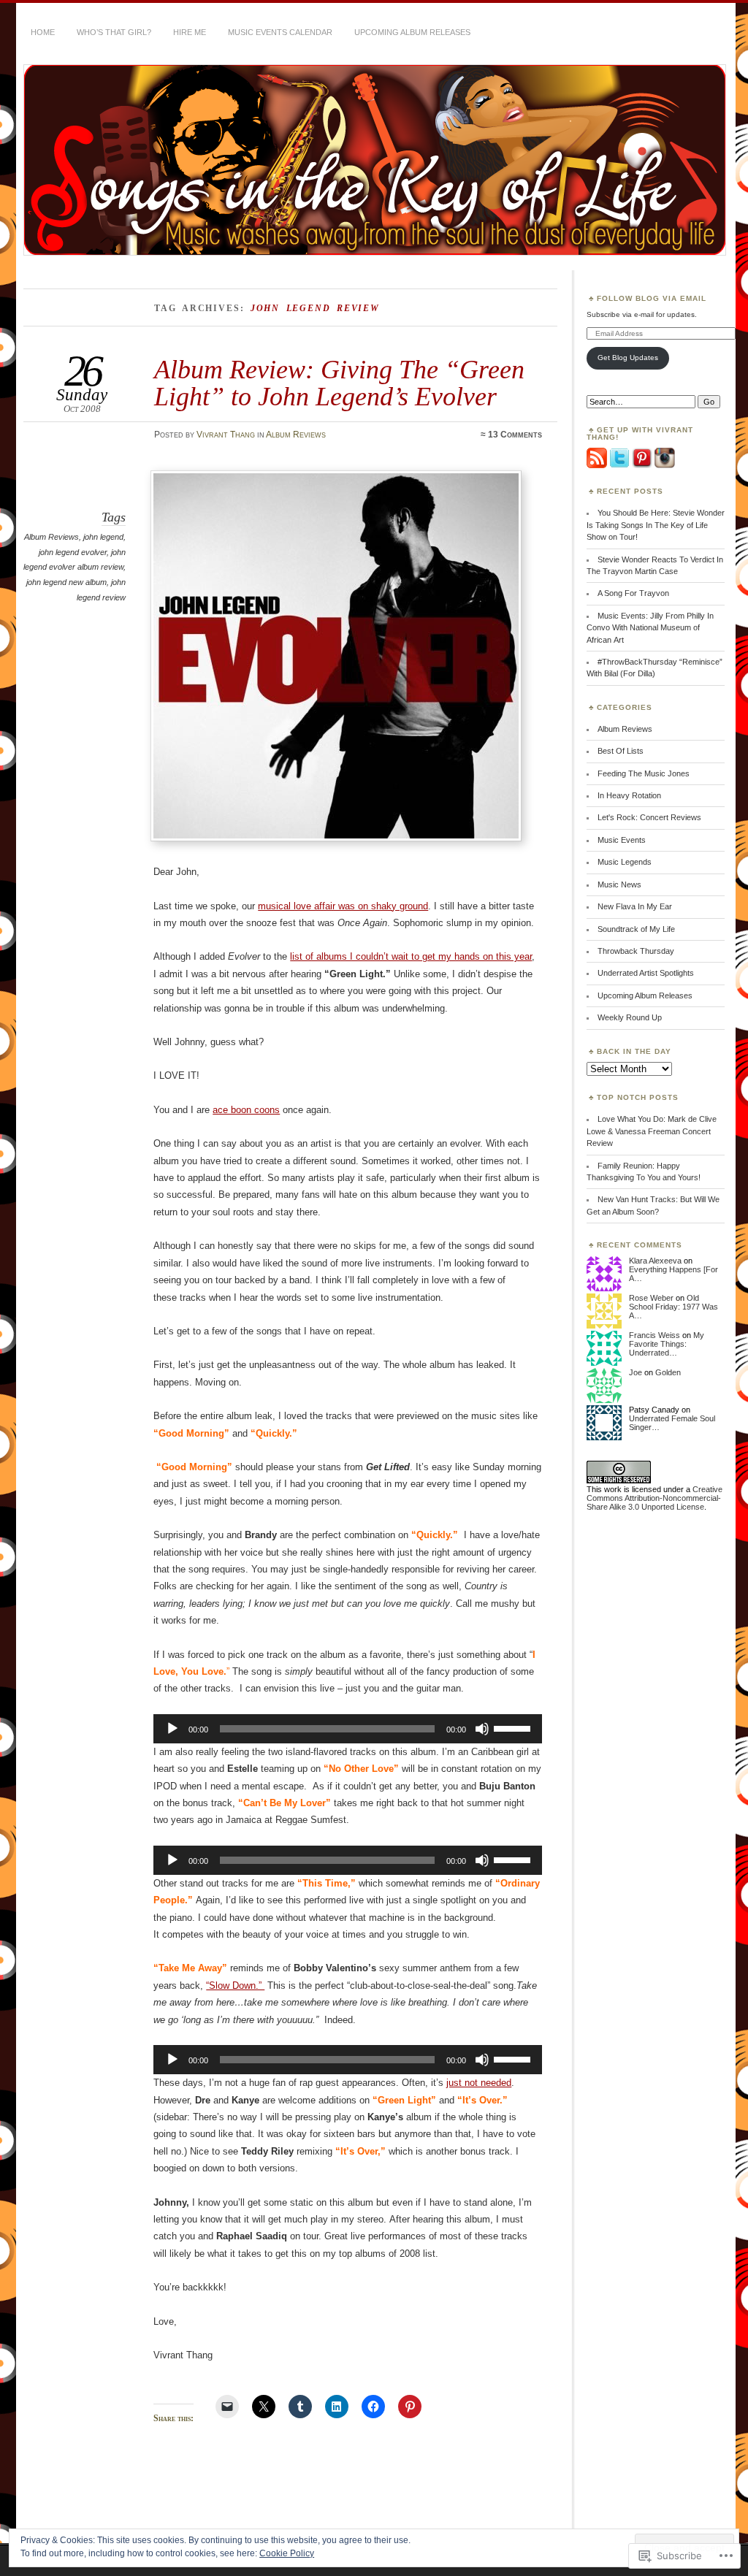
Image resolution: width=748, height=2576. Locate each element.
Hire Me (190, 32)
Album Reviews (296, 435)
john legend (103, 537)
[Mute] (482, 1729)
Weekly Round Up (630, 1017)
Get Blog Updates (628, 358)
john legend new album (66, 582)
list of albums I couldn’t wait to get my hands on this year (411, 956)
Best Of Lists (621, 751)
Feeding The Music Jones (644, 773)
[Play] (172, 1729)
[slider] (514, 1727)
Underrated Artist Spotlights (646, 973)
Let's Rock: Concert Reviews (649, 817)
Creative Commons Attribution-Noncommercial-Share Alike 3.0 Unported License (654, 1498)
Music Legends (625, 862)
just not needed (479, 2083)
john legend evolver (73, 552)
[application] (348, 1729)
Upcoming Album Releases (412, 32)
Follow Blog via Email (652, 298)
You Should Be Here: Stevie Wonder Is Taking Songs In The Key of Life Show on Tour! (656, 525)
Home (43, 32)
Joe (636, 1372)
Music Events (622, 840)
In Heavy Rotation (629, 795)
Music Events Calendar (280, 32)
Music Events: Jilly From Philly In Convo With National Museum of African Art (650, 628)
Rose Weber (651, 1298)
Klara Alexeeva (655, 1261)
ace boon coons (246, 1110)
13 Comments (515, 435)
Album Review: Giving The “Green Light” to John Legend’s (339, 382)
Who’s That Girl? (114, 32)
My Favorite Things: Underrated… (667, 1344)
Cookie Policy (287, 2553)
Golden (668, 1372)
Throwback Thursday (636, 951)
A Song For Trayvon (633, 593)
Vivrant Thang (226, 435)
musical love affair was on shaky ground (343, 906)
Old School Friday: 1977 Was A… (673, 1307)
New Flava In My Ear (635, 906)
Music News (619, 884)
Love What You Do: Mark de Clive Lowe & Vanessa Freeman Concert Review (652, 1131)
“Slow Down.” (235, 1985)
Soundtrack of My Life (636, 929)
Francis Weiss (654, 1335)
